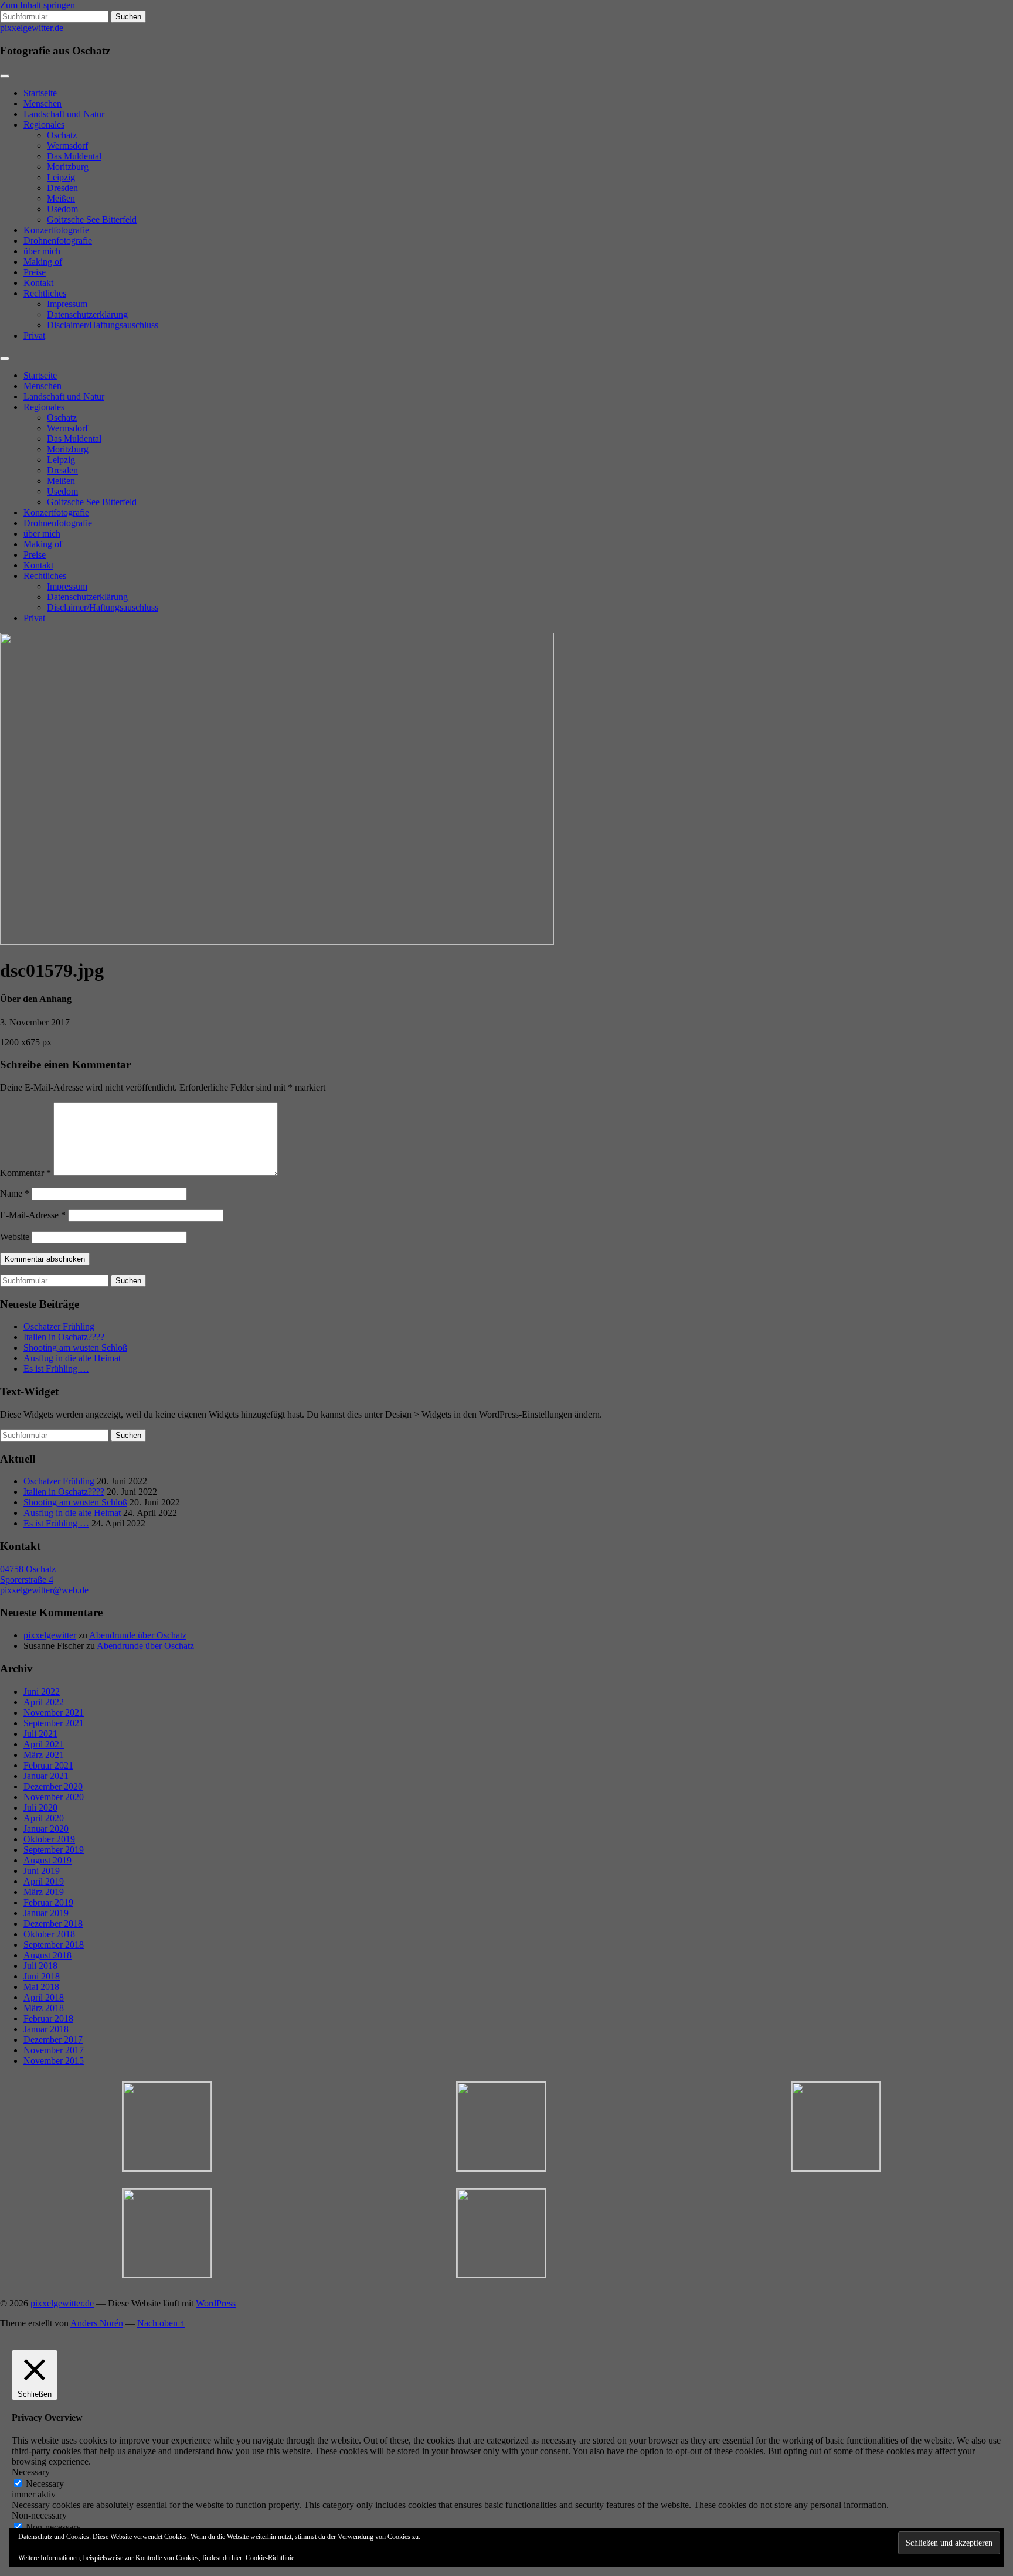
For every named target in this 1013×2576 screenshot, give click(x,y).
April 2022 (44, 1702)
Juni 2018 (42, 1976)
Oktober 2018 (49, 1934)
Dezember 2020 (53, 1786)
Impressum (67, 304)
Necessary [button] (31, 2472)
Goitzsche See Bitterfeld (92, 219)
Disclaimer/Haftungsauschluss (103, 325)
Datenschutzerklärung (87, 314)
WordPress (216, 2303)
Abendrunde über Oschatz (138, 1635)
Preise (35, 272)
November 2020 (54, 1797)
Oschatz (62, 135)
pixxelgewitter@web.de (44, 1590)
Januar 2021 (46, 1776)
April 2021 (44, 1744)
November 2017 (54, 2050)
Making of (43, 262)
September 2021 (54, 1723)
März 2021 (44, 1755)
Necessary (45, 2484)
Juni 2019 (42, 1871)
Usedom (62, 209)
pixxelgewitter (50, 1635)
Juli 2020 (40, 1807)
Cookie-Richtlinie (270, 2558)
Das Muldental (74, 156)
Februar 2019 (48, 1902)
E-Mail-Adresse (33, 1215)
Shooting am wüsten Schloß (75, 1347)
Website (15, 1237)
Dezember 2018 (53, 1924)
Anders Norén (97, 2323)
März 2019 (44, 1892)
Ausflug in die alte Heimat (72, 1358)
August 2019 (47, 1860)
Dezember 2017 (53, 2040)
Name (15, 1193)
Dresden (62, 188)
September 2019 (54, 1850)
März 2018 (44, 2008)
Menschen (43, 103)
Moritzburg (68, 167)
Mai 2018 (41, 1987)
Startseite (40, 93)
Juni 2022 (42, 1691)
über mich (42, 251)
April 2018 (44, 1997)
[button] (167, 2127)
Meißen (61, 198)
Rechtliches (45, 293)
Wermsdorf (67, 146)
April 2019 (44, 1881)
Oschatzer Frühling (59, 1326)
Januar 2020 (46, 1829)
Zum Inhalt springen (38, 5)
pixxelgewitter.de (32, 28)
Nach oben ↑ (161, 2323)
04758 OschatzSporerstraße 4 (28, 1574)
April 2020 (44, 1818)
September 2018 (54, 1945)
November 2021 (54, 1713)
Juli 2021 (40, 1734)
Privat (34, 335)
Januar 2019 (46, 1913)
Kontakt (38, 283)
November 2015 (54, 2061)
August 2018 (47, 1955)
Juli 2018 (40, 1966)
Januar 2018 (46, 2029)
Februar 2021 (48, 1765)
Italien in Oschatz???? (64, 1337)
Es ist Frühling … (56, 1369)
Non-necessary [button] (39, 2515)
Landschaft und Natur (64, 114)
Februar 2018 (48, 2018)
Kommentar (26, 1173)
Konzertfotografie (56, 230)
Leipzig (61, 177)
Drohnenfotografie (58, 241)
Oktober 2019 (49, 1839)
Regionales (44, 125)
